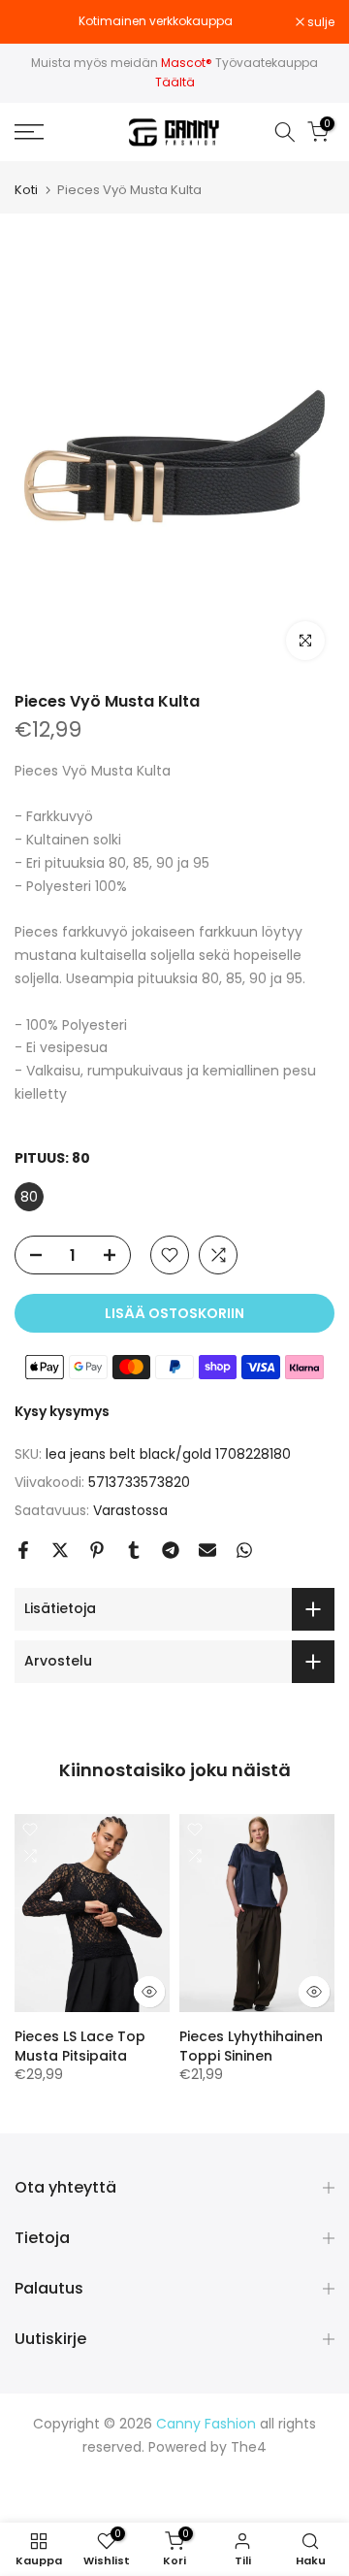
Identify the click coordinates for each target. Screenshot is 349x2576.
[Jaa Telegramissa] (171, 1550)
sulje (319, 22)
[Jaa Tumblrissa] (134, 1550)
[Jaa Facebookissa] (23, 1550)
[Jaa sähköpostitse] (207, 1550)
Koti (26, 190)
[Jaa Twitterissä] (60, 1550)
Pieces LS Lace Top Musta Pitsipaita (80, 2047)
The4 (249, 2447)
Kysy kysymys (62, 1411)
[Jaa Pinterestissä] (97, 1550)
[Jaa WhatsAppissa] (244, 1550)
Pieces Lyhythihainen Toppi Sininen (251, 2047)
